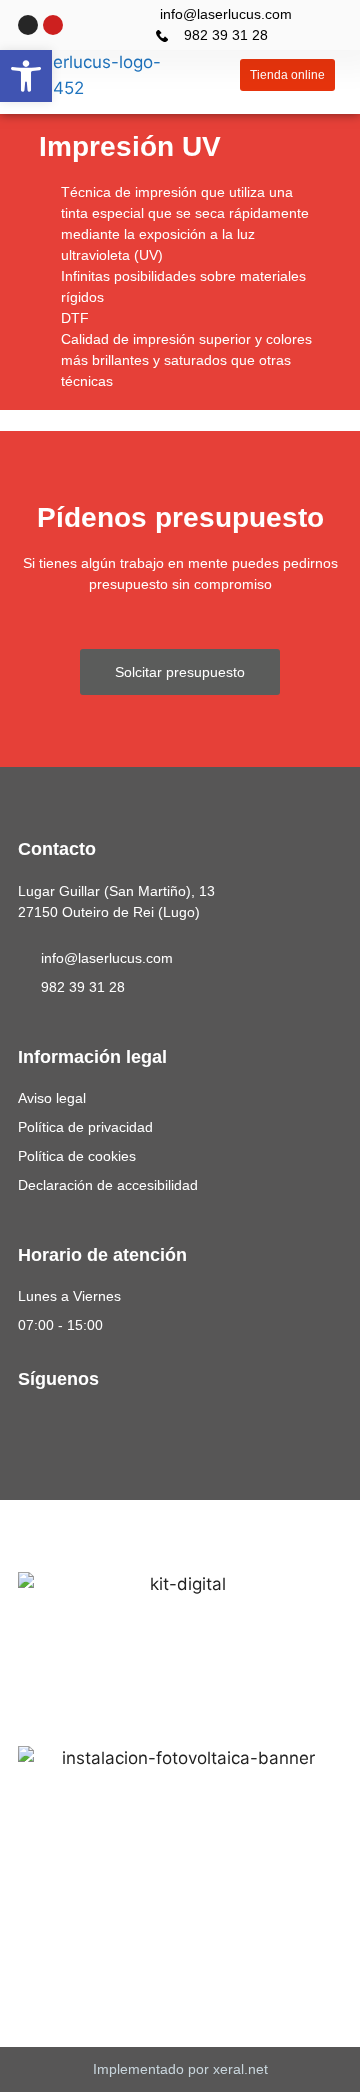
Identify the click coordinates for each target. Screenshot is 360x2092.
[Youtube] (53, 25)
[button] (220, 75)
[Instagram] (28, 25)
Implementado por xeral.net (180, 2069)
